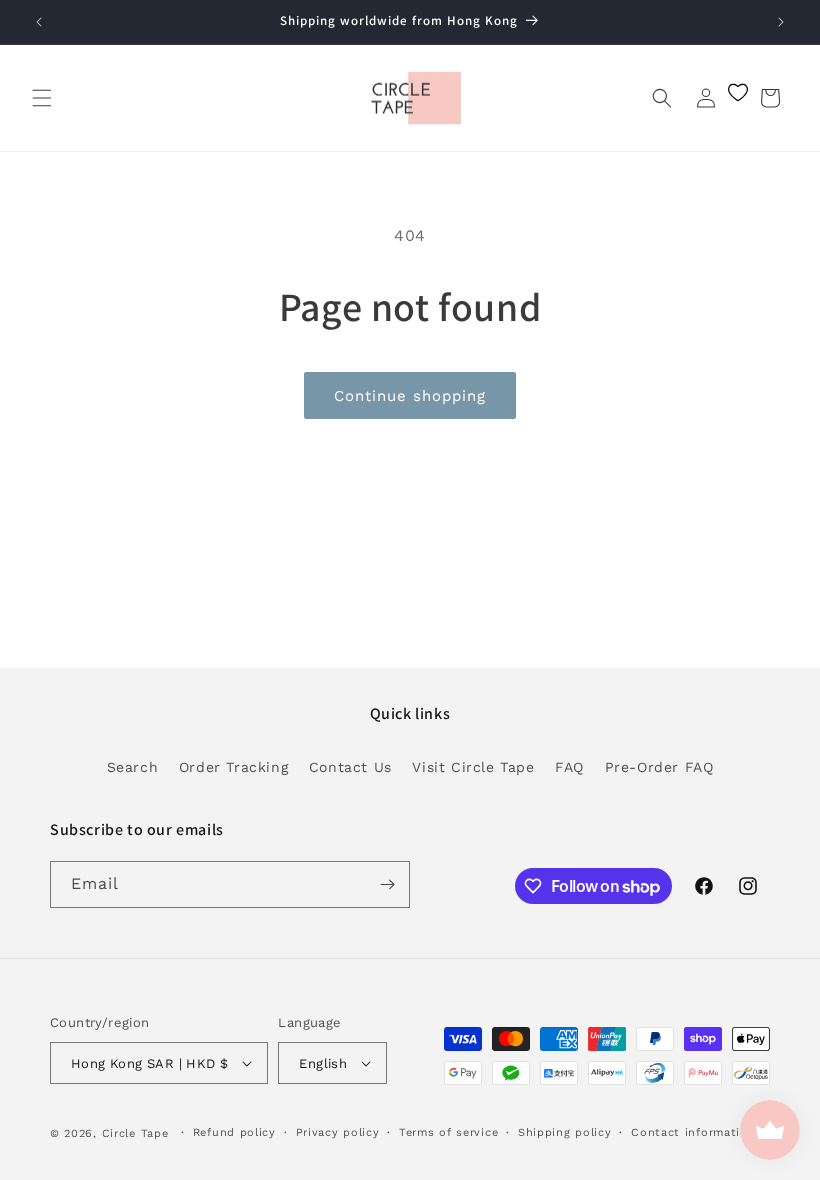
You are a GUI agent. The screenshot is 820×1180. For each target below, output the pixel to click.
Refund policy (234, 1132)
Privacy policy (338, 1132)
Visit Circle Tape (473, 767)
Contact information (693, 1132)
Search (133, 767)
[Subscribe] (387, 884)
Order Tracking (233, 767)
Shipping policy (565, 1132)
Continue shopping (410, 396)
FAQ (569, 767)
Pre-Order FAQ (659, 767)
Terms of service (448, 1132)
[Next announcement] (781, 22)
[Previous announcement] (39, 22)
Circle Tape (135, 1133)
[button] (42, 98)
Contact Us (350, 767)
